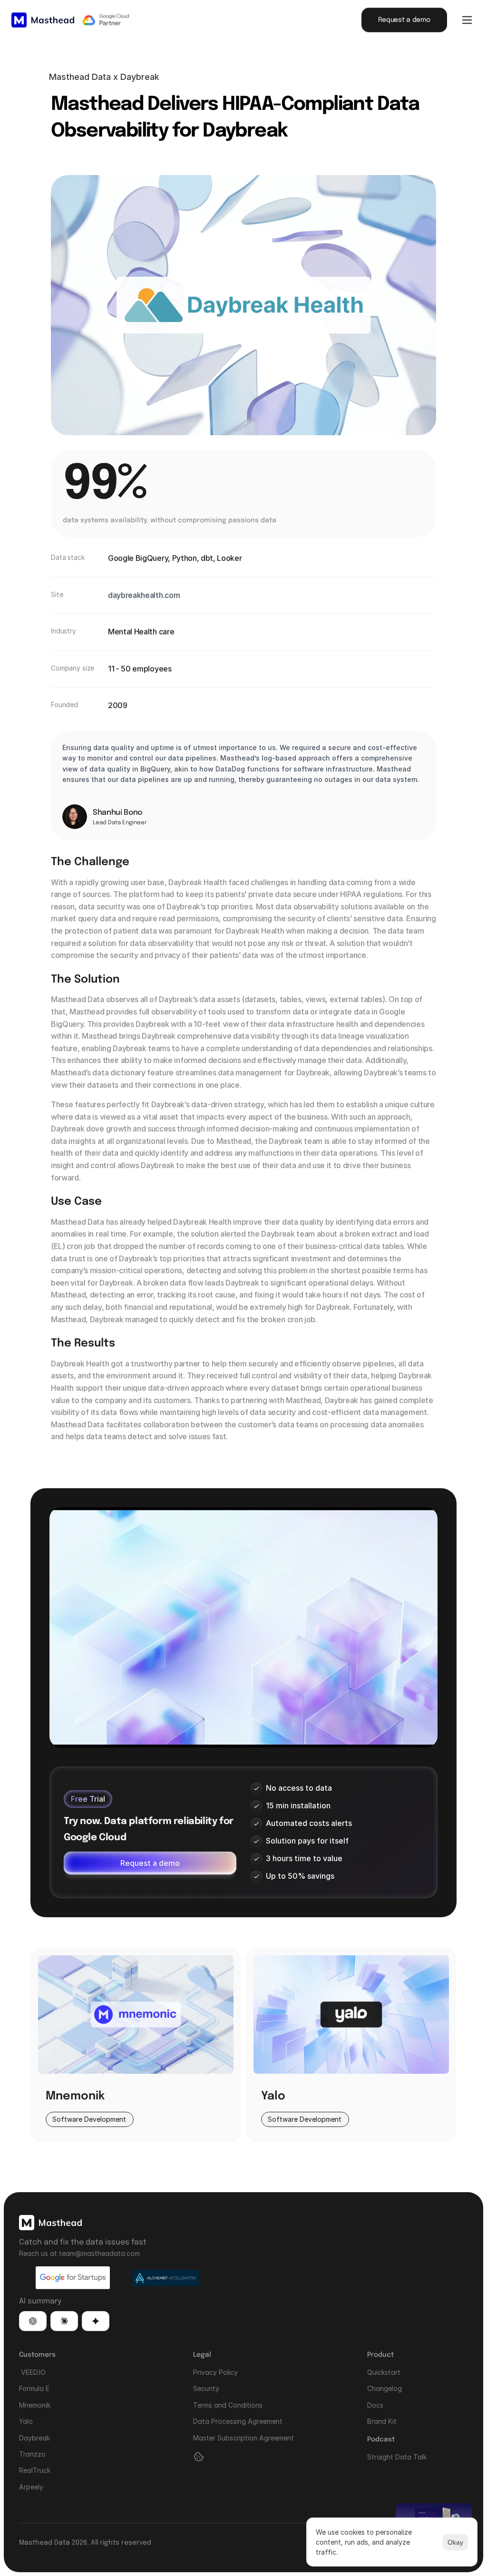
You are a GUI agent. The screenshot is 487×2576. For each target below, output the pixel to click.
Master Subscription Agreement (243, 2438)
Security (206, 2388)
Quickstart (384, 2372)
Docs (375, 2405)
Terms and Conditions (228, 2405)
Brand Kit (382, 2421)
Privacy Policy (215, 2372)
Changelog (385, 2388)
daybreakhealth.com (144, 595)
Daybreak (34, 2438)
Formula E (34, 2388)
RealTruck (35, 2470)
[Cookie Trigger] (199, 2457)
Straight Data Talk (397, 2457)
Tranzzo (32, 2454)
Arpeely (31, 2487)
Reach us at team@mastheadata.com (79, 2253)
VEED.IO (32, 2372)
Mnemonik (35, 2405)
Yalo (26, 2421)
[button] (33, 2321)
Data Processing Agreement (238, 2421)
